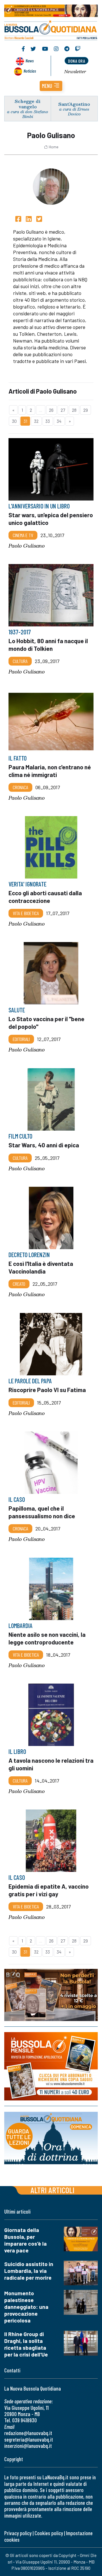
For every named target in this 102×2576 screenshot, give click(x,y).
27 (63, 410)
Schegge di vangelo (28, 104)
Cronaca (20, 787)
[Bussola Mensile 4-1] (51, 1995)
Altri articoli (53, 2190)
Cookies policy (49, 2533)
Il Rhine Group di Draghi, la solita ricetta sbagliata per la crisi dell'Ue (26, 2344)
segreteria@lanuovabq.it (29, 2439)
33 (48, 421)
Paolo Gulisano (27, 546)
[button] (51, 86)
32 (36, 421)
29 (86, 410)
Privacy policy (18, 2533)
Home (54, 147)
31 (25, 421)
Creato (19, 1284)
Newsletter (75, 71)
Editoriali (21, 1039)
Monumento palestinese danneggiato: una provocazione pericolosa (26, 2307)
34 (59, 421)
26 (51, 410)
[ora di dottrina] (51, 2138)
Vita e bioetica (26, 913)
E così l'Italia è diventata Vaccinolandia (41, 1267)
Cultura (20, 661)
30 (14, 421)
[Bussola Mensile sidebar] (51, 2067)
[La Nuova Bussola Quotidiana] (51, 29)
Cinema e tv (23, 535)
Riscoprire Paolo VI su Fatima (47, 1390)
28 (74, 410)
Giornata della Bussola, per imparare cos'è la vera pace (25, 2240)
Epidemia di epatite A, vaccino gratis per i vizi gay (49, 1890)
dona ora (76, 61)
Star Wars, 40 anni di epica (44, 1145)
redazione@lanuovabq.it (28, 2433)
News (30, 61)
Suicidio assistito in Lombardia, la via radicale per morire (29, 2271)
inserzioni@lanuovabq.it (28, 2446)
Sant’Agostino (74, 104)
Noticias (30, 71)
